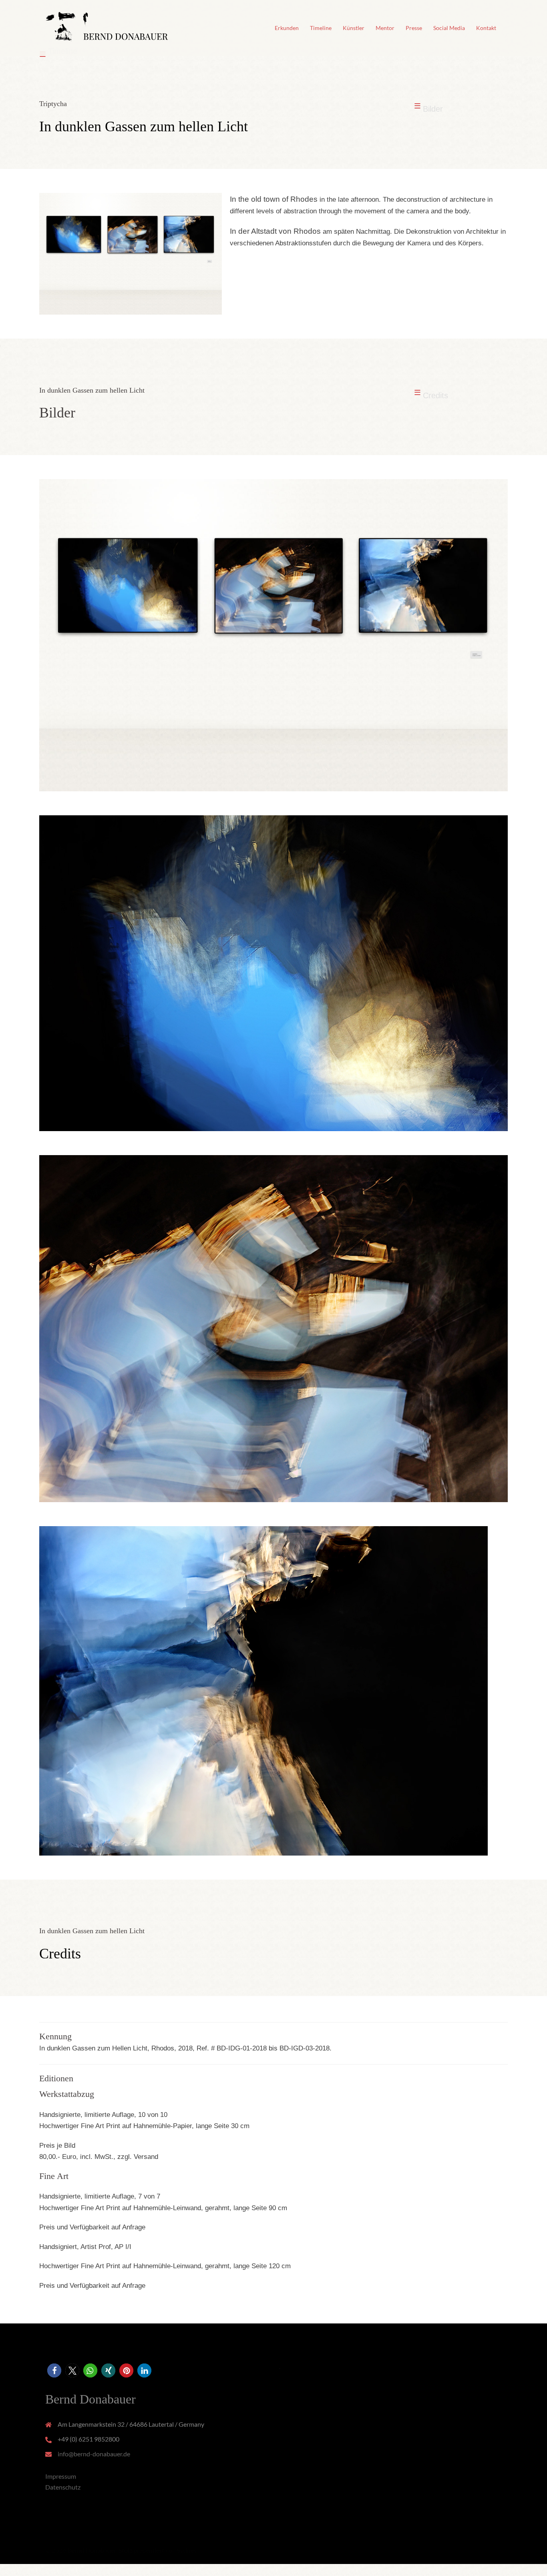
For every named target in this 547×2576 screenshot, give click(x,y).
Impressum (61, 2476)
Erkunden (287, 28)
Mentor (385, 28)
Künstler (354, 28)
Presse (414, 28)
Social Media (449, 28)
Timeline (321, 28)
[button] (54, 2370)
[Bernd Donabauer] (107, 27)
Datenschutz (63, 2487)
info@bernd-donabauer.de (94, 2454)
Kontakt (486, 28)
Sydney (187, 2550)
